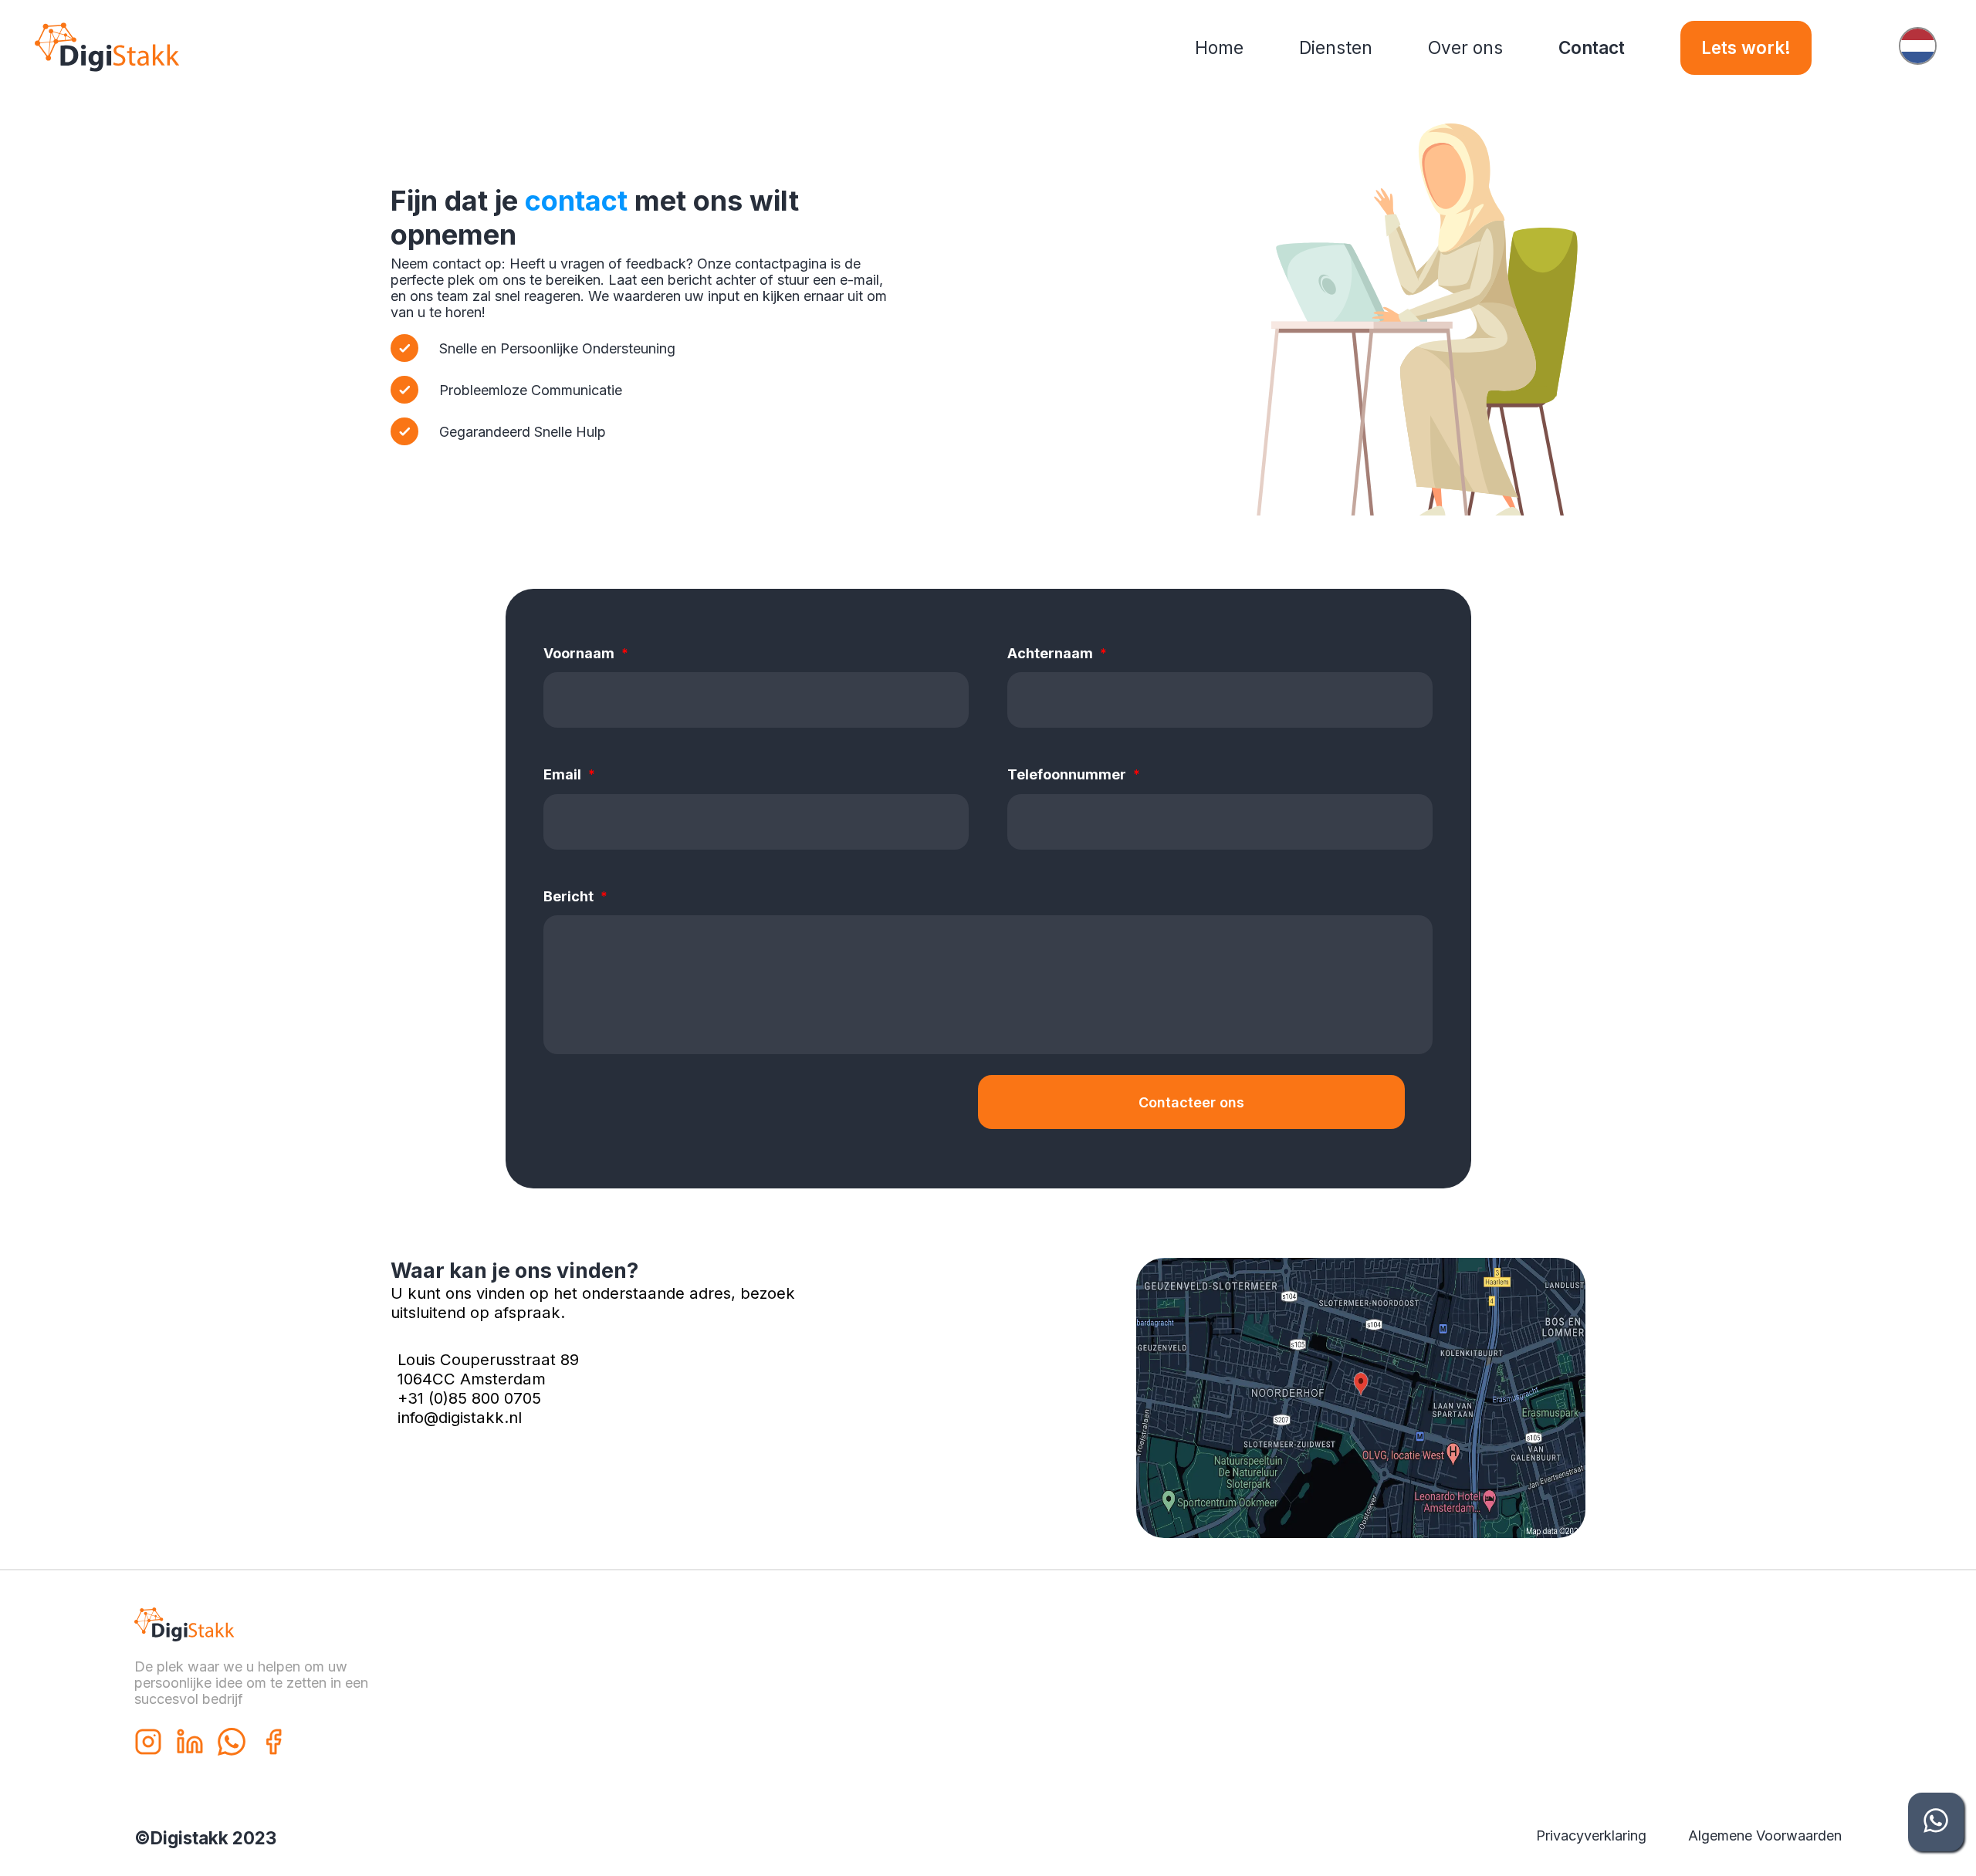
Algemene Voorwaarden (1765, 1835)
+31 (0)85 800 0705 (469, 1398)
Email (569, 774)
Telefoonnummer (1074, 774)
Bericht (575, 896)
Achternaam (1057, 653)
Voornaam (586, 653)
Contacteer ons (1191, 1102)
